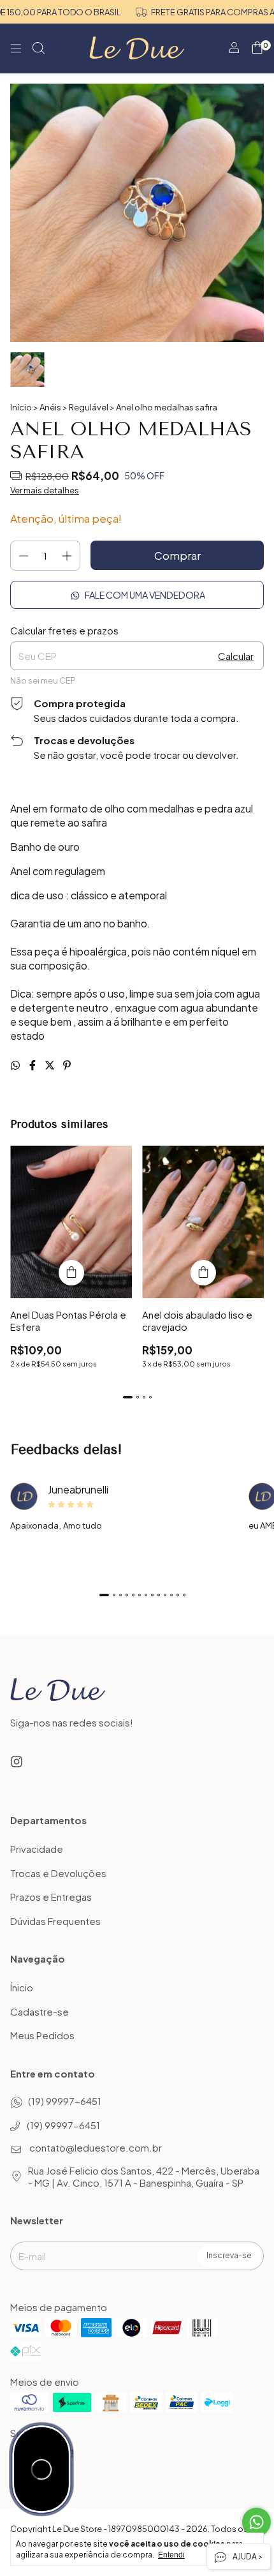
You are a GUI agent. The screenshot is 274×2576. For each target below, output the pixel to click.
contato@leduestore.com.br (96, 2147)
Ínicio (22, 1988)
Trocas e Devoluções (58, 1873)
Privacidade (37, 1849)
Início (21, 407)
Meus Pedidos (42, 2036)
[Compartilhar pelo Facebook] (33, 1065)
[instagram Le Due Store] (17, 1761)
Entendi (171, 2555)
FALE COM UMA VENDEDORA (144, 595)
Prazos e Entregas (51, 1897)
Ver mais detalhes (45, 490)
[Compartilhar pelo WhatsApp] (16, 1065)
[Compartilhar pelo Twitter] (51, 1065)
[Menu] (16, 49)
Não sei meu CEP (43, 680)
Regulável (89, 407)
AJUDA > (247, 2557)
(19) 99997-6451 (65, 2101)
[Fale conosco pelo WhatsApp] (256, 2522)
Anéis (50, 407)
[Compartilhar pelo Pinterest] (67, 1065)
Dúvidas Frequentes (55, 1921)
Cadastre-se (40, 2011)
